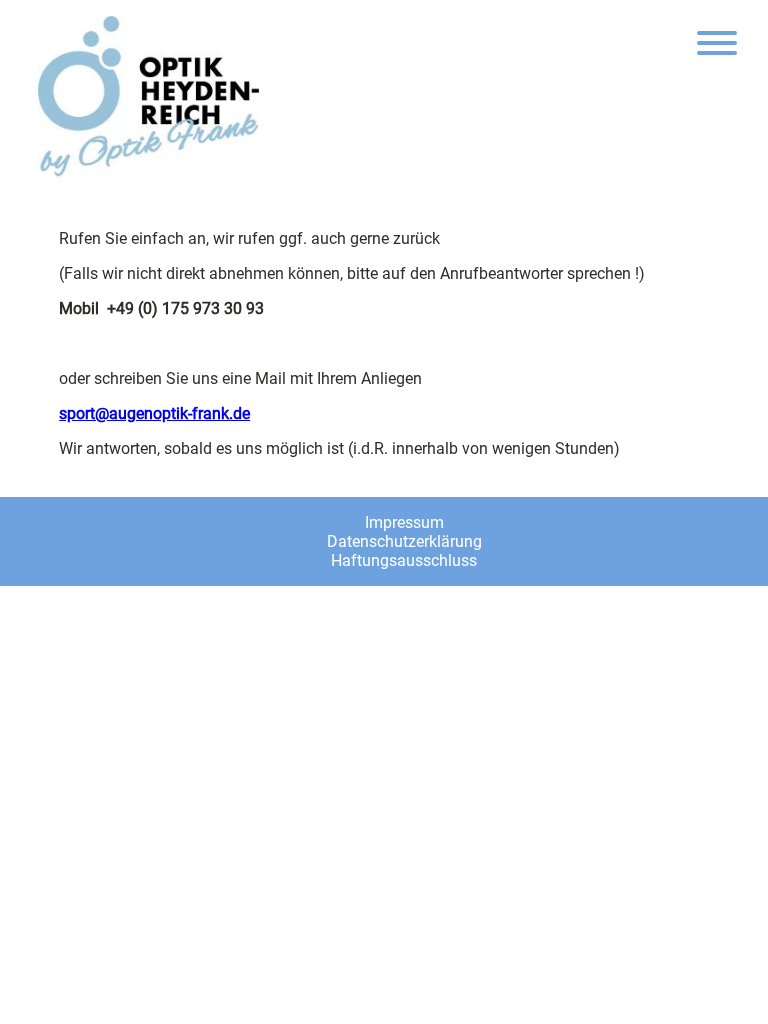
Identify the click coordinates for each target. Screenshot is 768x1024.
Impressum (404, 522)
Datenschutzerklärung (404, 541)
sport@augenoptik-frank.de (154, 413)
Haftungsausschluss (404, 560)
